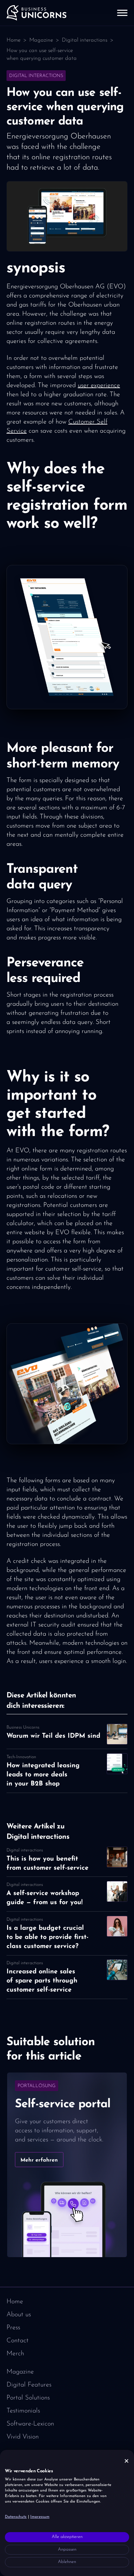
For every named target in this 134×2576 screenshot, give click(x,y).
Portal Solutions (28, 2398)
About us (19, 2315)
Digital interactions (85, 40)
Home (13, 40)
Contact (18, 2341)
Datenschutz (16, 2517)
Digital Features (29, 2385)
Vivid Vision (23, 2437)
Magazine (41, 40)
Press (13, 2328)
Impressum (40, 2517)
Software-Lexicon (30, 2424)
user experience (99, 386)
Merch (15, 2354)
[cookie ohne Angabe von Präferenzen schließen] (127, 2461)
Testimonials (23, 2411)
